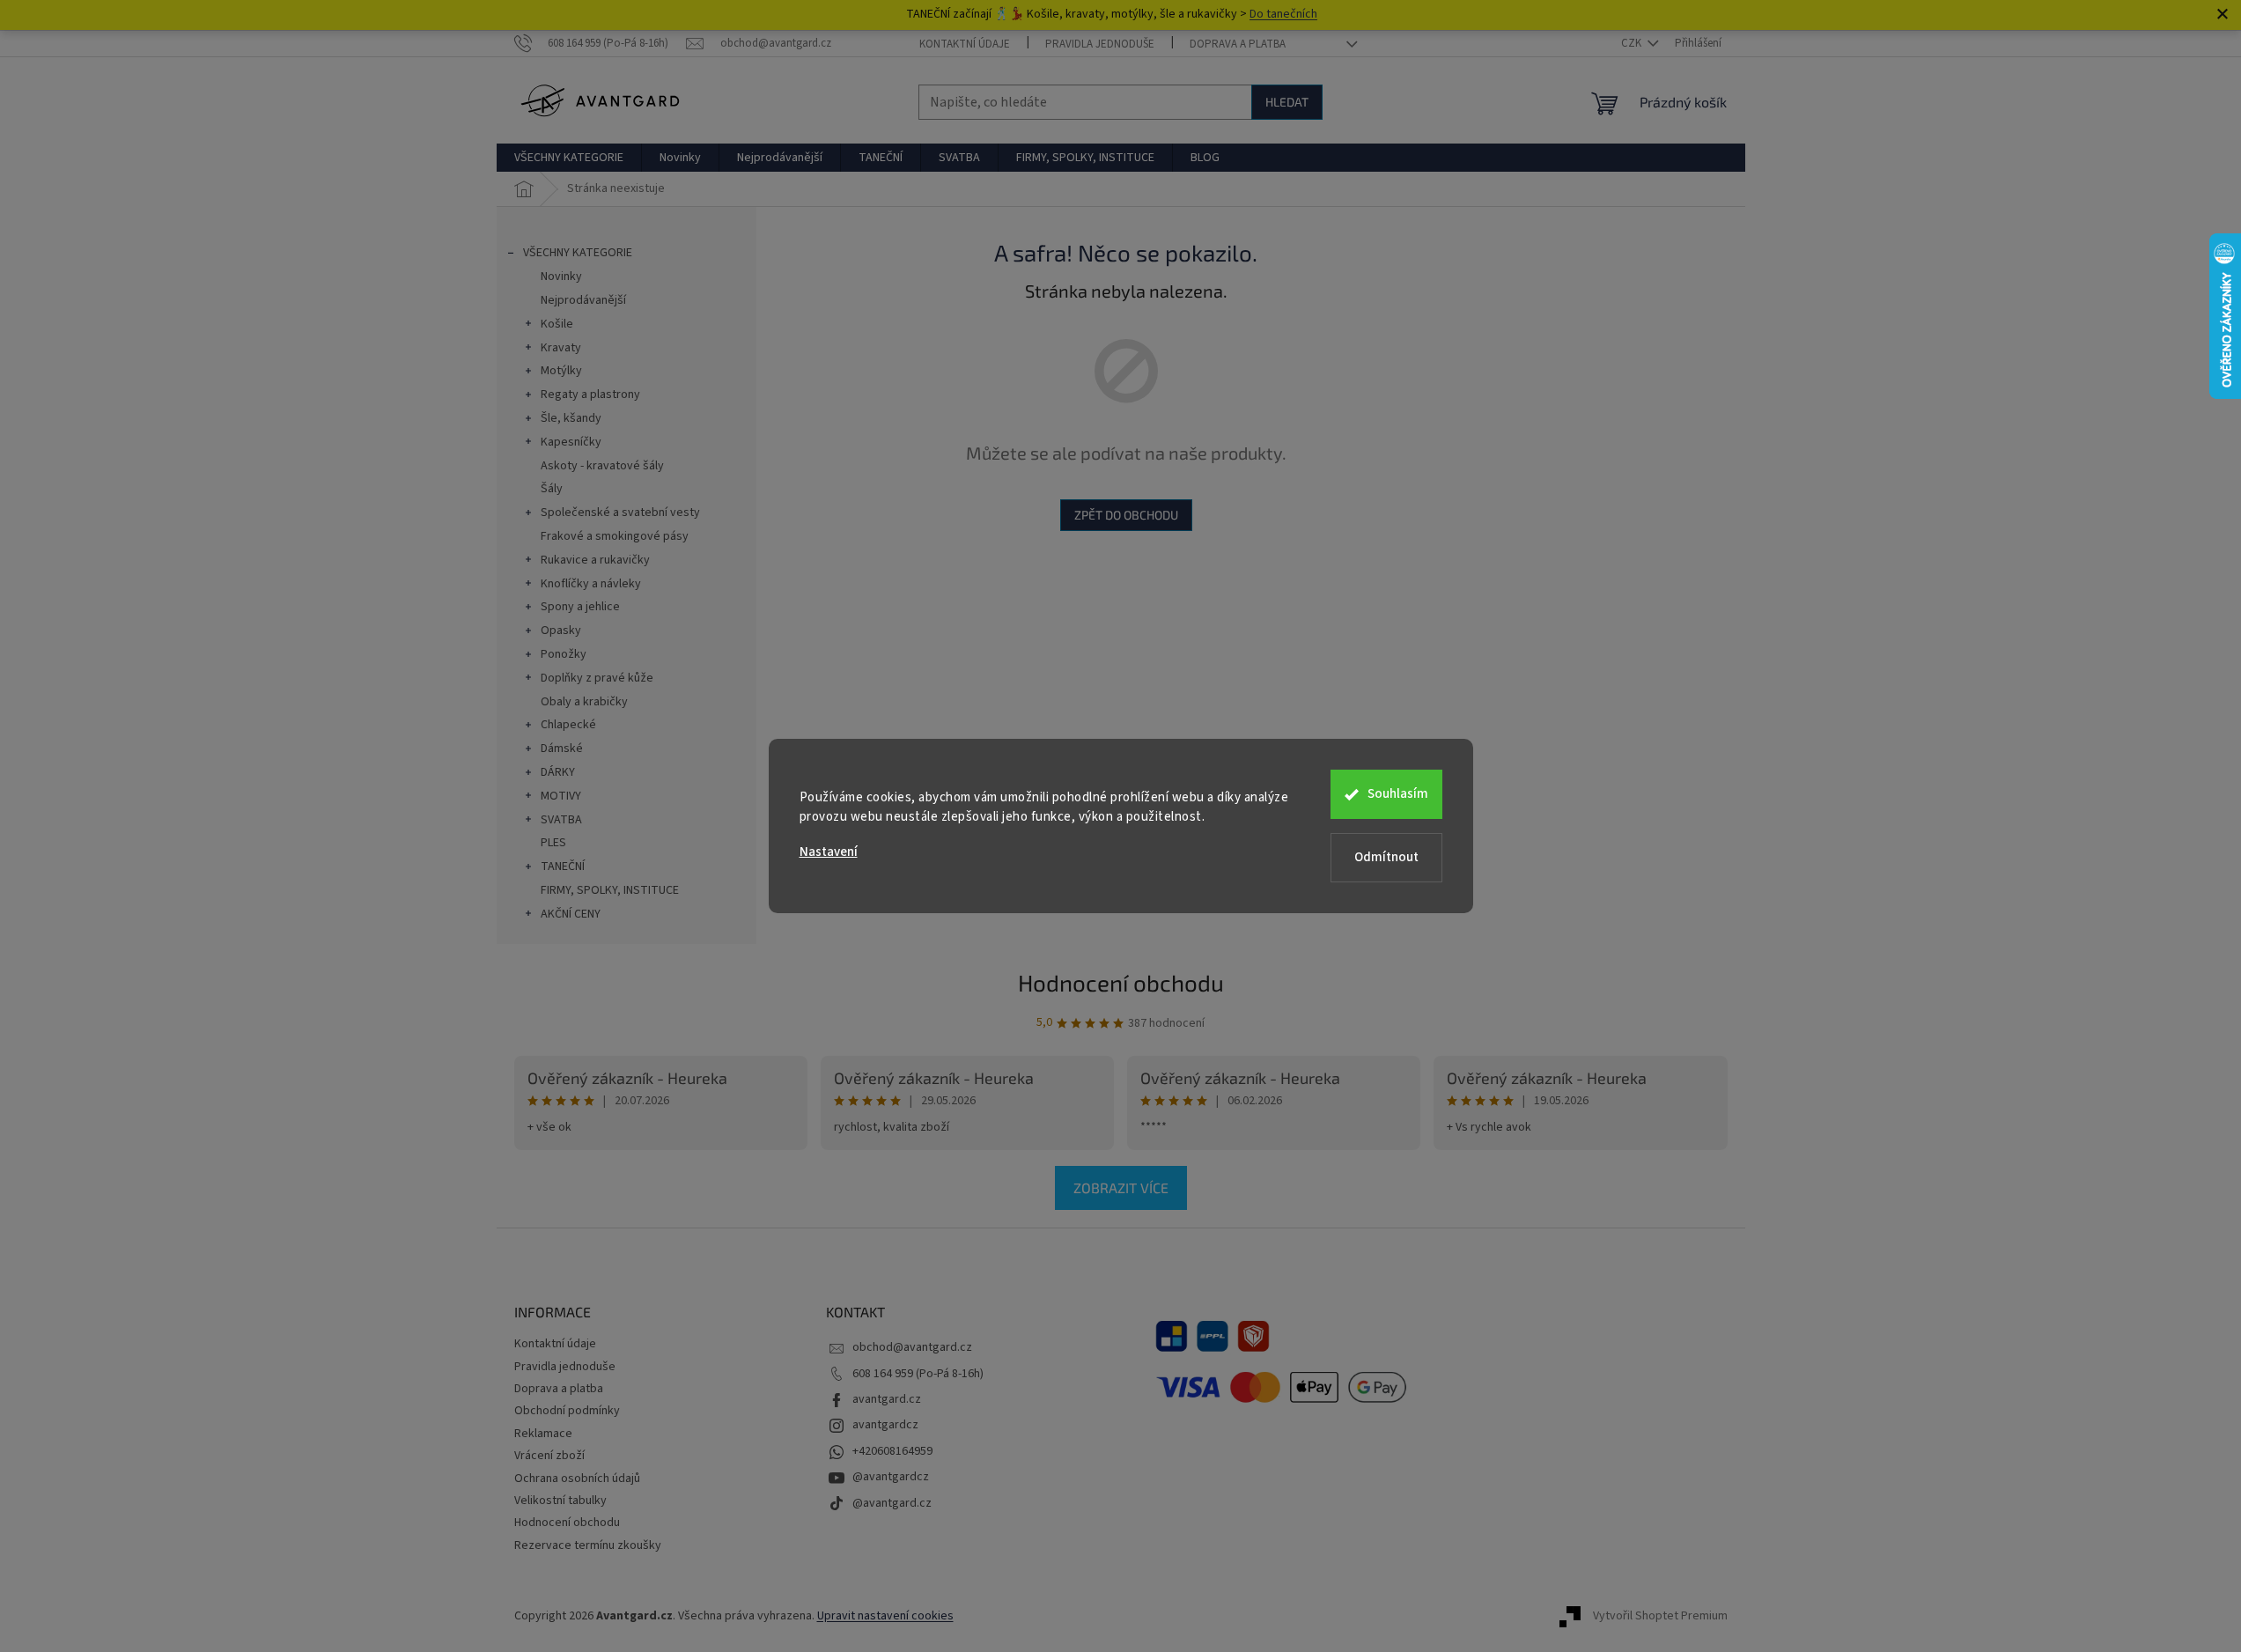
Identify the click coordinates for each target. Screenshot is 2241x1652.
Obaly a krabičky (584, 702)
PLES (553, 843)
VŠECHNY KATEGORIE (578, 253)
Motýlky (561, 371)
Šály (552, 489)
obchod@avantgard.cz (912, 1347)
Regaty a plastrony (590, 395)
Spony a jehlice (580, 607)
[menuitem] (569, 158)
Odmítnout (1386, 857)
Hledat (1287, 102)
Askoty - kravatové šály (602, 466)
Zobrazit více (1121, 1187)
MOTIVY (561, 796)
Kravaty (561, 348)
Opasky (561, 631)
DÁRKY (558, 772)
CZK (1633, 43)
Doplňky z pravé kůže (597, 678)
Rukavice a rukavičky (595, 560)
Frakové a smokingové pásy (615, 536)
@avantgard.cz (892, 1503)
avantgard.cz (887, 1399)
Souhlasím (1398, 794)
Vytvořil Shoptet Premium (1660, 1616)
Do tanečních (1283, 14)
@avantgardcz (891, 1477)
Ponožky (564, 654)
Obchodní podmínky (567, 1411)
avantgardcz (885, 1425)
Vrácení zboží (549, 1456)
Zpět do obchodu (1126, 515)
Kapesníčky (571, 442)
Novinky (561, 277)
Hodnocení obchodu (1121, 982)
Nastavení (829, 852)
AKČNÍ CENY (571, 914)
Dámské (562, 749)
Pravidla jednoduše (1100, 44)
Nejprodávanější (583, 300)
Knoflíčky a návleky (591, 584)
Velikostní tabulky (560, 1501)
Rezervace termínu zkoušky (588, 1545)
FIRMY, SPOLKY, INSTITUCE (610, 890)
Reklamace (543, 1434)
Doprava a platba (1238, 44)
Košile (557, 324)
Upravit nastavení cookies (885, 1616)
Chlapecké (568, 725)
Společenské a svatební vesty (620, 513)
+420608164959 (892, 1451)
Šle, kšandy (571, 418)
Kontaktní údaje (965, 44)
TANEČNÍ (563, 867)
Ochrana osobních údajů (577, 1479)
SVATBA (561, 820)
